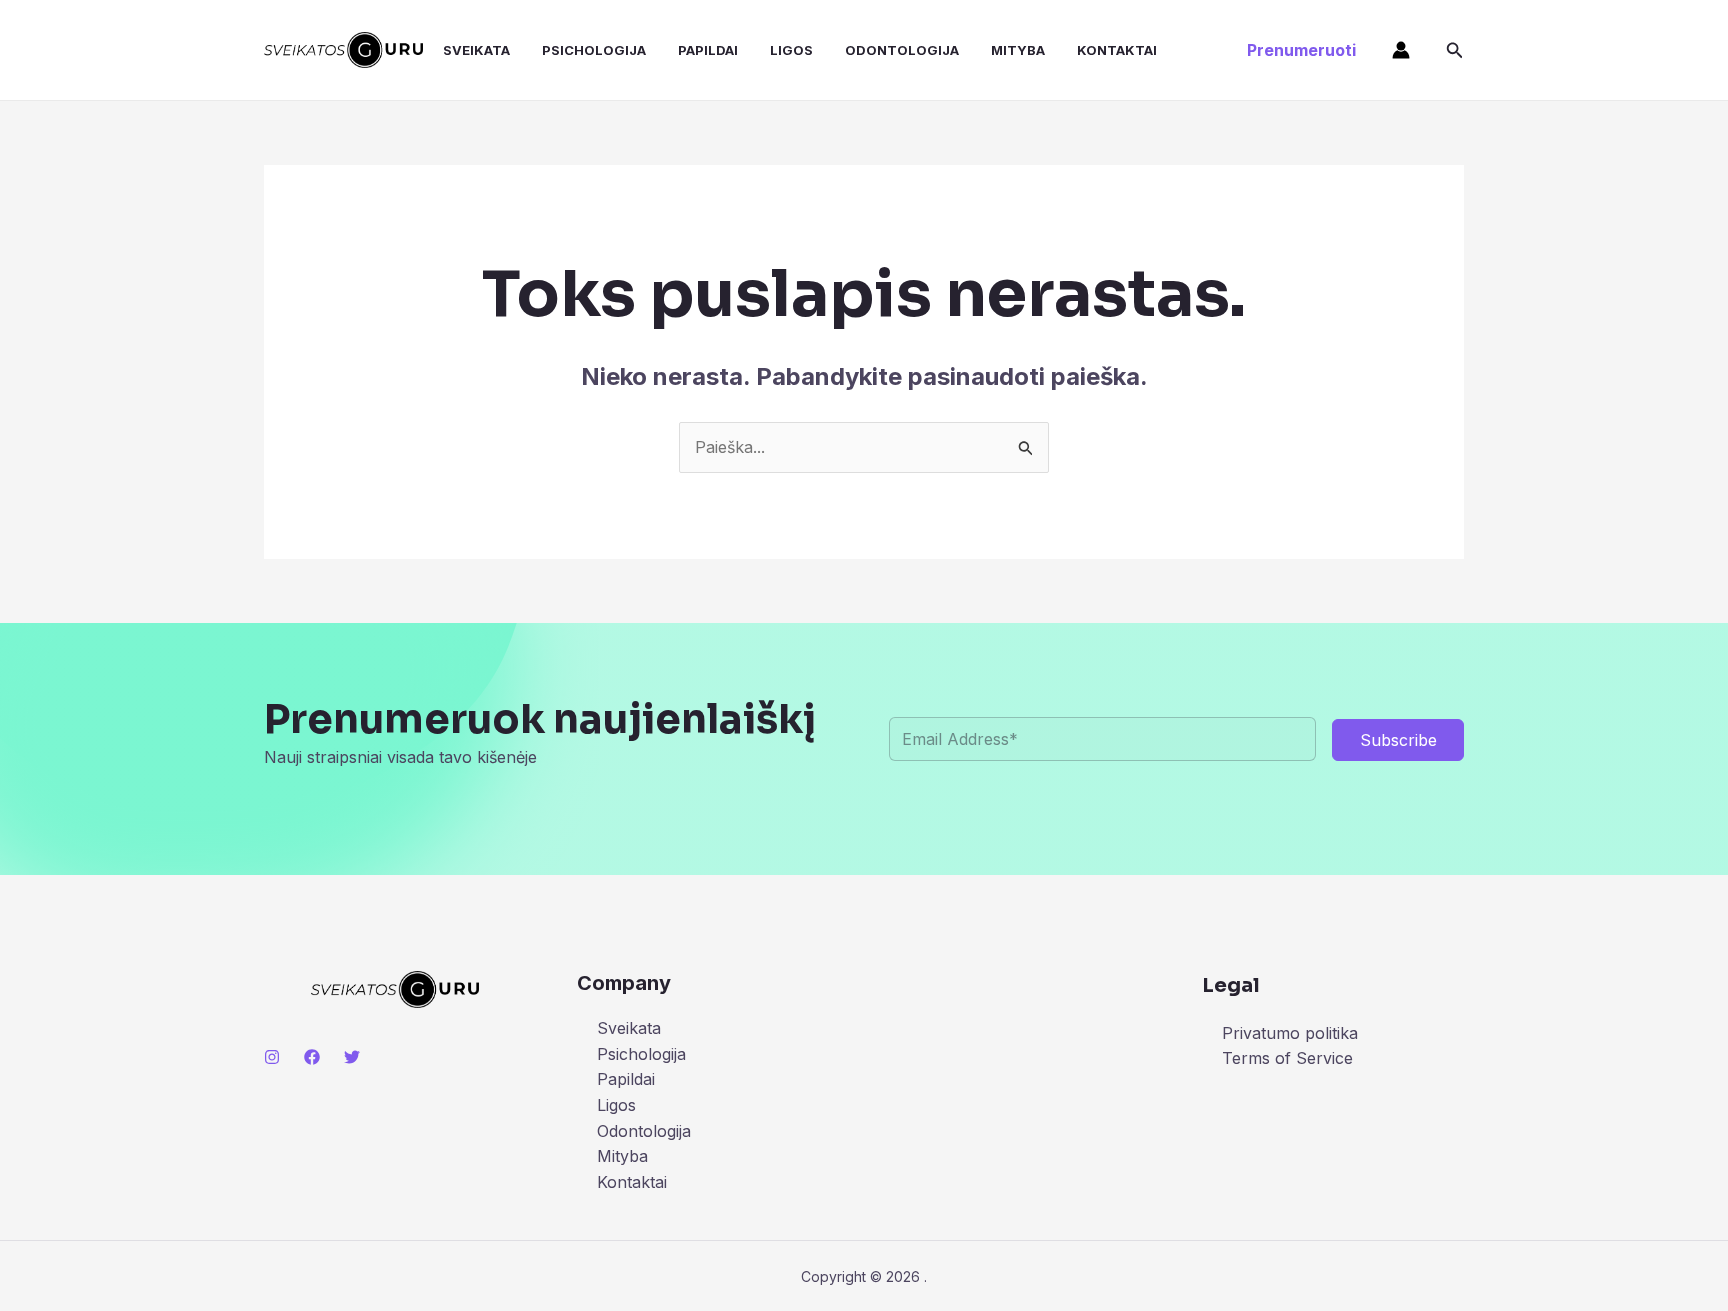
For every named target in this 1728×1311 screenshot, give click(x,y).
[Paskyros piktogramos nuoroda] (1401, 50)
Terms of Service (1287, 1058)
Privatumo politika (1290, 1033)
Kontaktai (1117, 50)
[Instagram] (272, 1057)
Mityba (1018, 50)
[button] (1301, 50)
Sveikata (476, 50)
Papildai (708, 50)
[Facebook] (312, 1057)
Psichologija (594, 50)
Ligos (791, 50)
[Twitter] (352, 1057)
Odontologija (902, 50)
